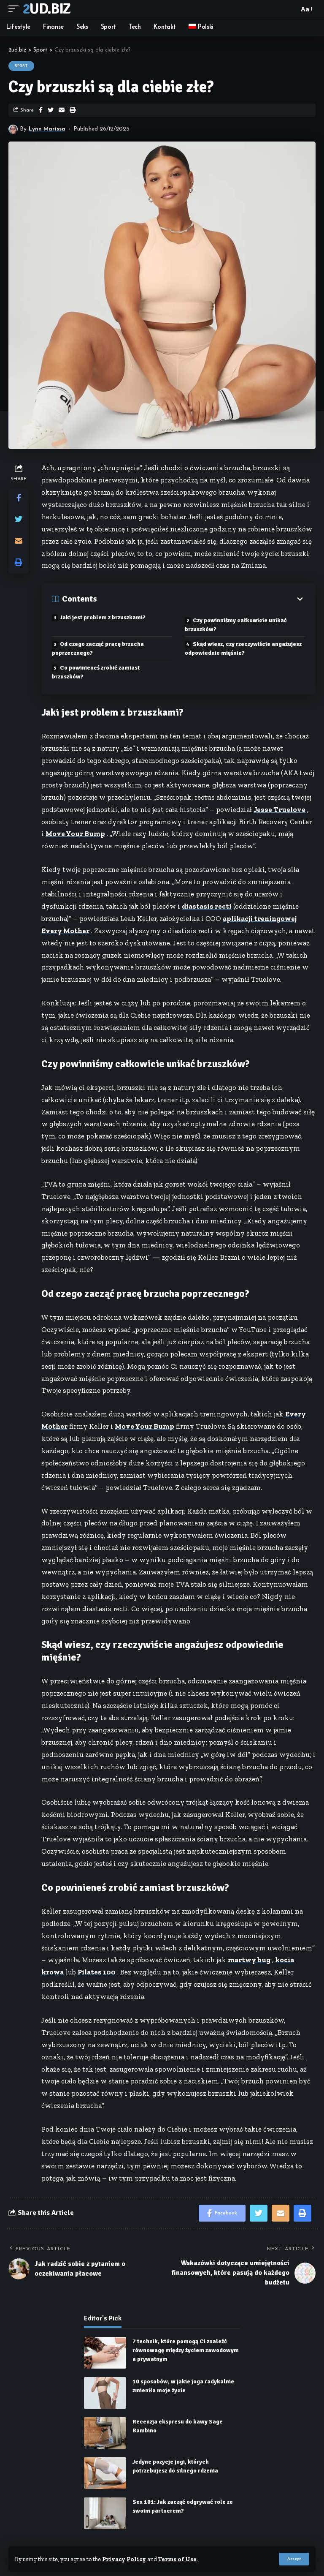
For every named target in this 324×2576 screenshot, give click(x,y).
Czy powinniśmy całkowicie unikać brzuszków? (236, 625)
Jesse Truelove (279, 809)
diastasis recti (207, 906)
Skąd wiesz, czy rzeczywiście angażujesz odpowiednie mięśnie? (243, 648)
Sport (21, 66)
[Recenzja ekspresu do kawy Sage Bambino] (105, 2433)
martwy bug (249, 1960)
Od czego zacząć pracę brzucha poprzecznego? (98, 648)
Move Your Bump (75, 833)
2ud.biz (46, 9)
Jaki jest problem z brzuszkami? (103, 617)
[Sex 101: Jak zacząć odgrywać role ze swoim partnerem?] (105, 2513)
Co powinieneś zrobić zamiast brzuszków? (96, 672)
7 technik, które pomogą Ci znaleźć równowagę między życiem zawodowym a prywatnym (186, 2350)
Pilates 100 (97, 1972)
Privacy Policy (124, 2559)
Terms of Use (177, 2559)
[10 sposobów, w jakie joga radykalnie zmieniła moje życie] (105, 2393)
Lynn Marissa (47, 129)
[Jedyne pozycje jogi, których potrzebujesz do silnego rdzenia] (105, 2473)
